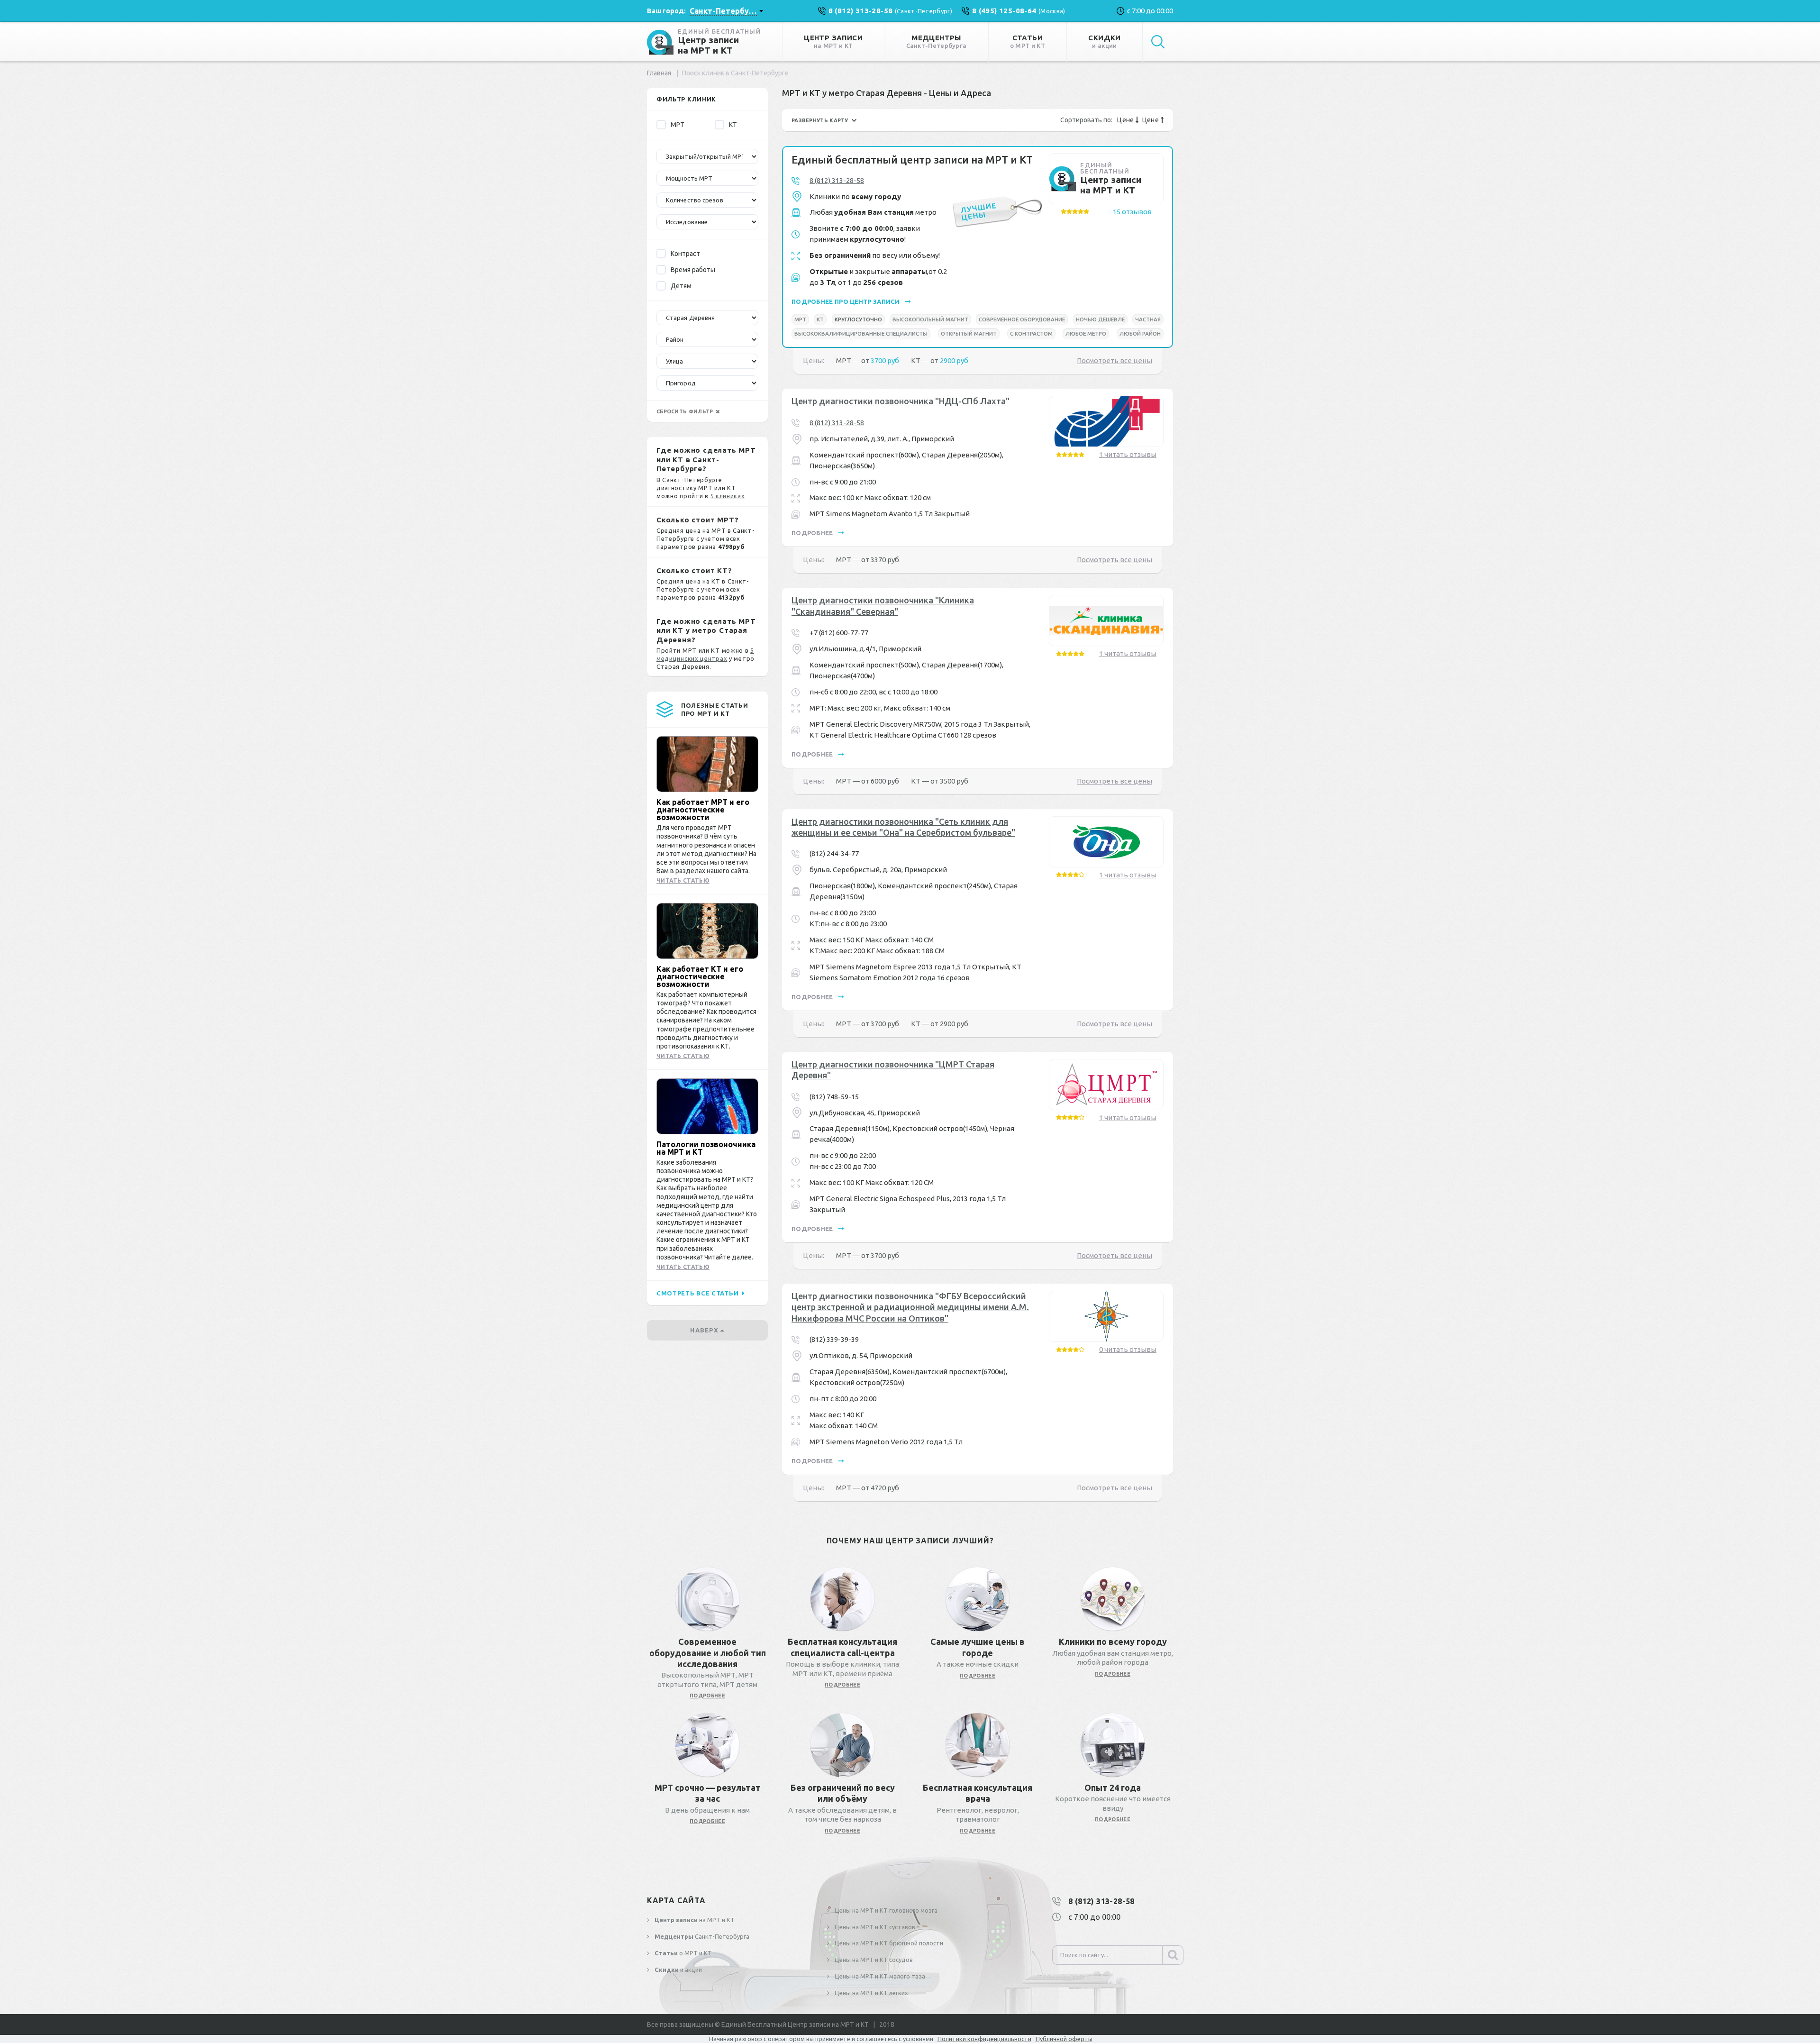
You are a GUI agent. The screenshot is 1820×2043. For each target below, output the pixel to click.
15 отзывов (1132, 212)
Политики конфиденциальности (984, 2039)
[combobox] (726, 11)
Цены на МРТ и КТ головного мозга (885, 1910)
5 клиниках (728, 496)
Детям (681, 286)
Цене (1126, 120)
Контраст (685, 254)
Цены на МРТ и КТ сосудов (873, 1960)
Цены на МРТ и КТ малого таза (879, 1976)
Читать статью (683, 880)
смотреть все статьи (698, 1293)
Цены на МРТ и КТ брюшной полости (888, 1943)
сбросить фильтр (686, 411)
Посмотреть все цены (1115, 360)
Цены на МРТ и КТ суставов (874, 1927)
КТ (733, 125)
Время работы (693, 270)
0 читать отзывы (1128, 1349)
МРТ (678, 125)
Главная (659, 73)
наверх (705, 1330)
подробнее (813, 533)
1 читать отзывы (1128, 454)
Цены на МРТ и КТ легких (871, 1993)
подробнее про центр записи (846, 301)
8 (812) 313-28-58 (837, 180)
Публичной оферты (1064, 2039)
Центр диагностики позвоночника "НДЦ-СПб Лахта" (901, 401)
